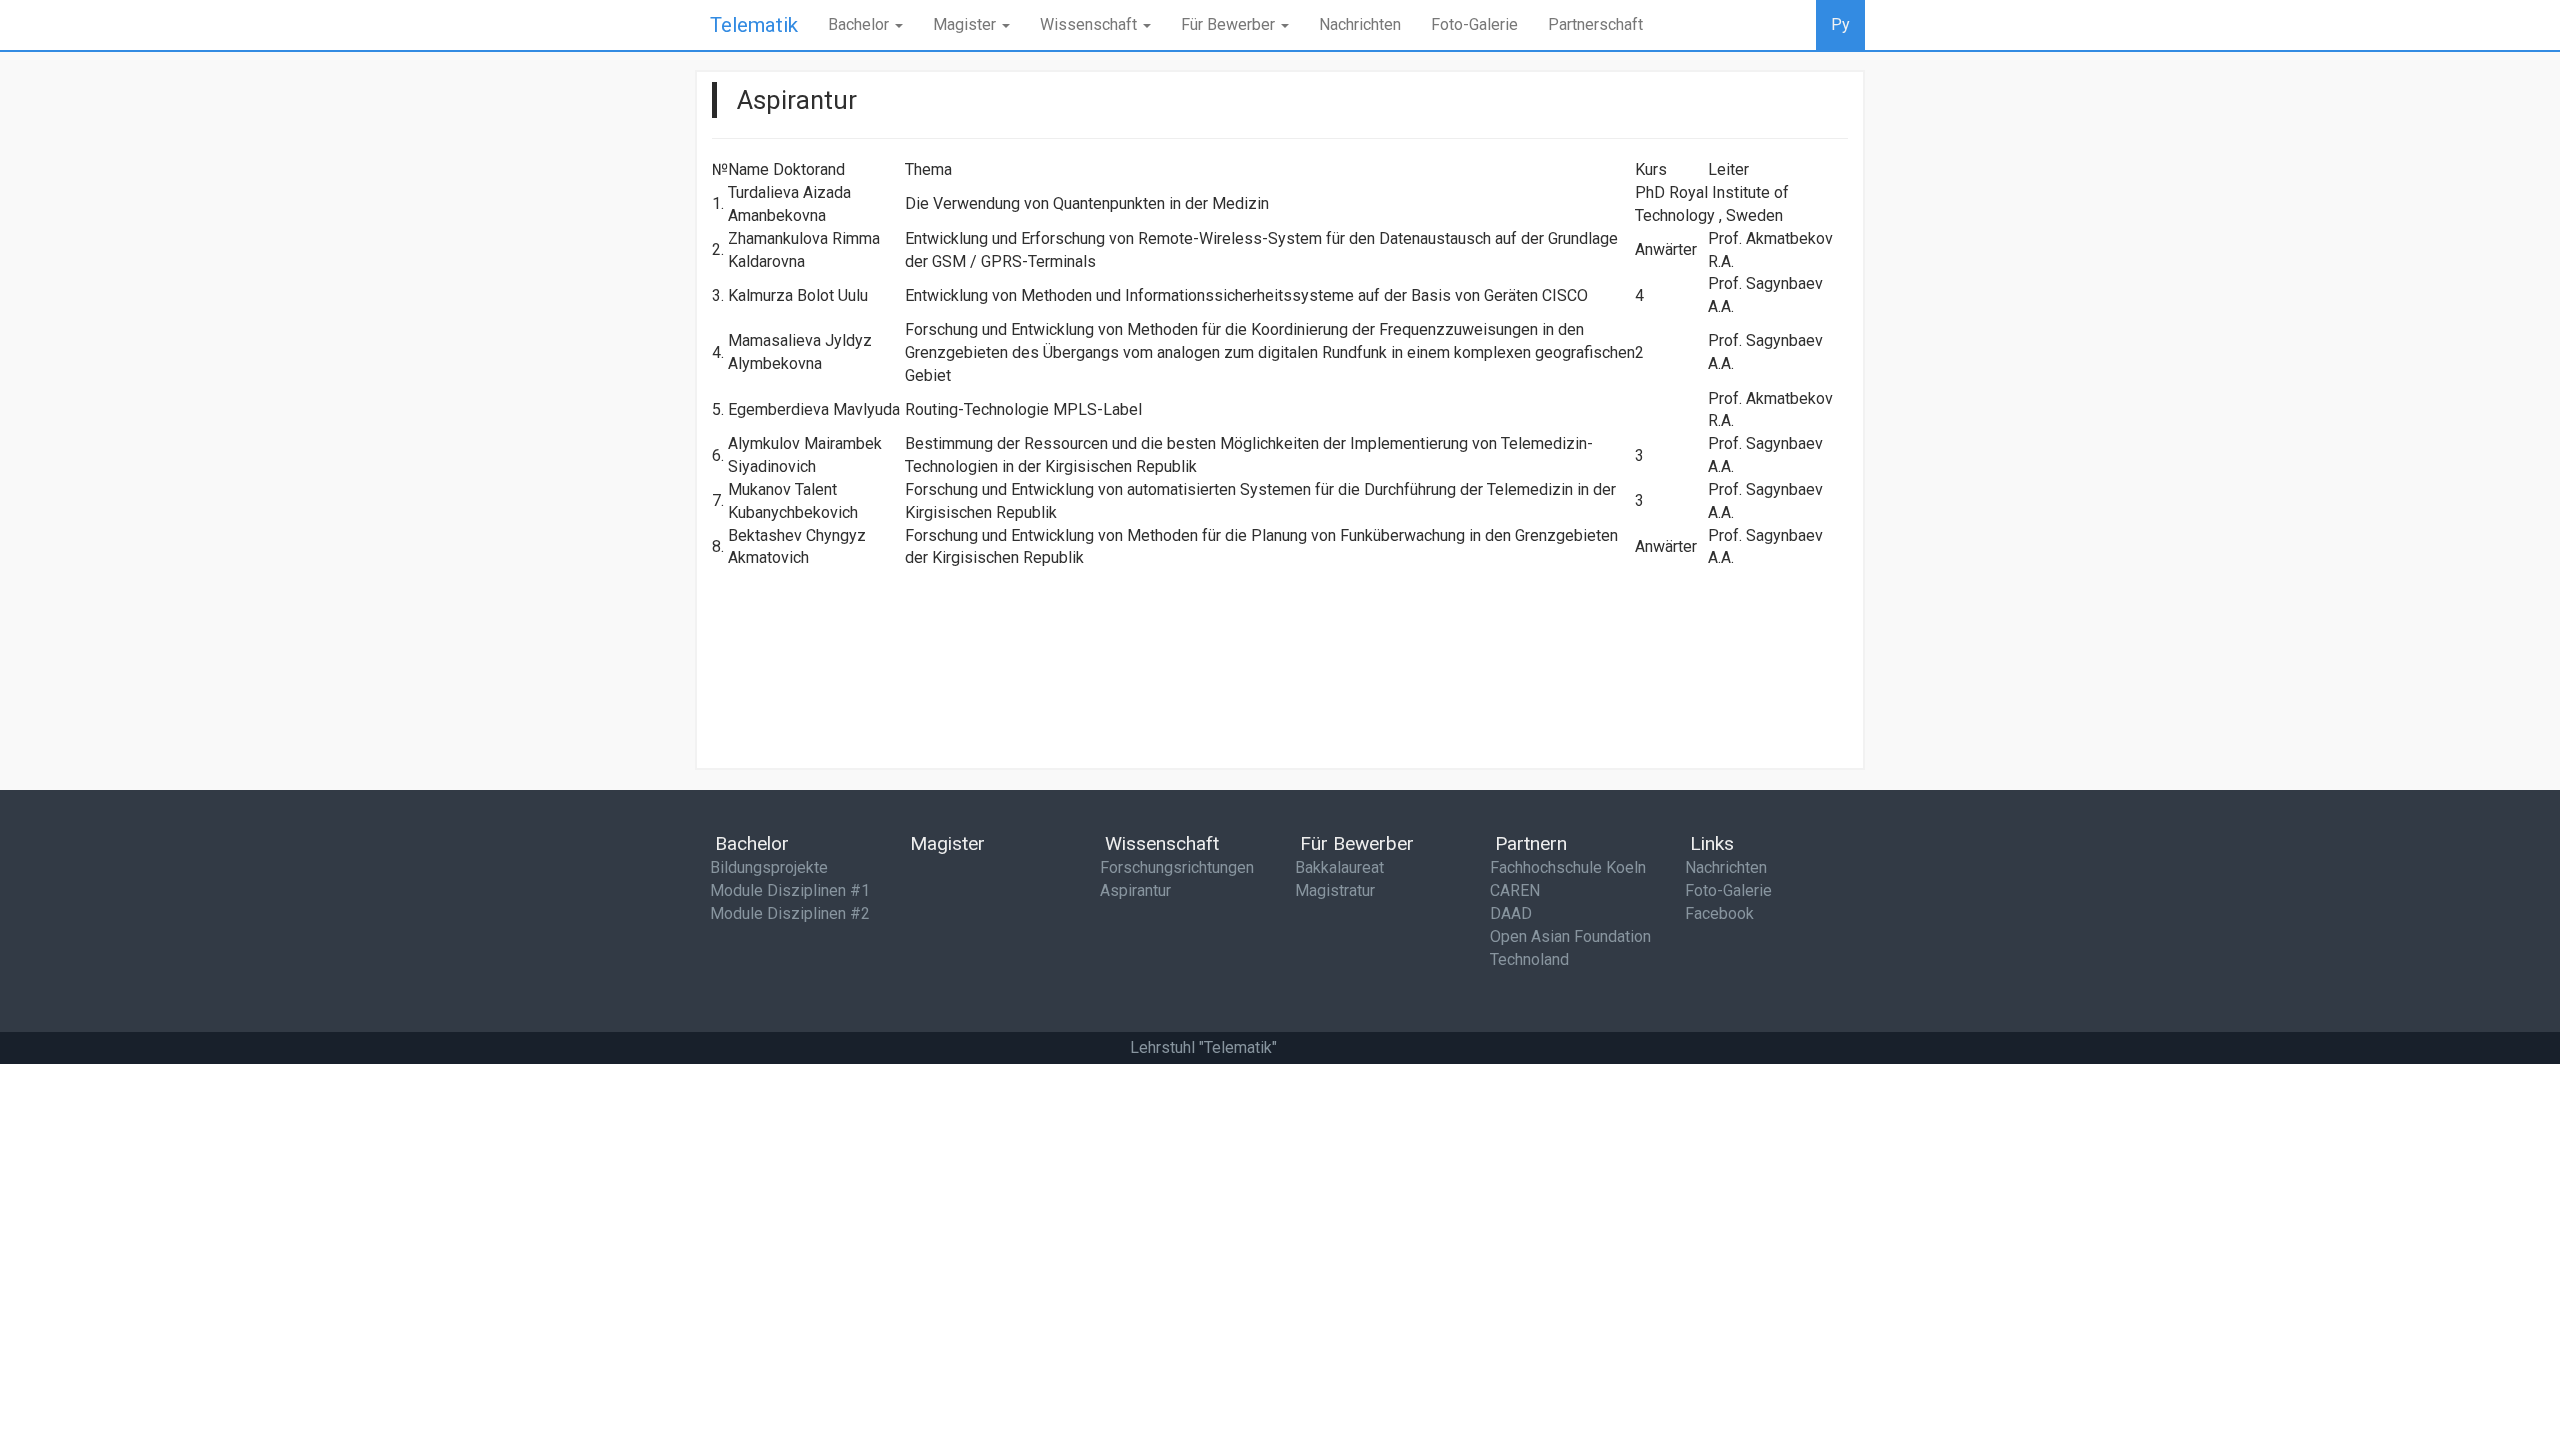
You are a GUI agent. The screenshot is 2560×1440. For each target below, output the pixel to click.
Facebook (1719, 913)
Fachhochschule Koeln (1568, 867)
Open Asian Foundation (1570, 936)
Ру (1840, 24)
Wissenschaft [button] (1090, 24)
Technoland (1529, 959)
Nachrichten (1360, 24)
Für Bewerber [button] (1230, 24)
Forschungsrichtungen (1177, 867)
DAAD (1511, 913)
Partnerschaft (1595, 24)
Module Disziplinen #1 (790, 890)
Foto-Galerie (1474, 24)
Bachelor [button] (860, 24)
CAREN (1515, 890)
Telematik (754, 25)
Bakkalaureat (1339, 867)
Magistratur (1335, 890)
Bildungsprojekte (769, 867)
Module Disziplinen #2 (790, 913)
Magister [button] (966, 24)
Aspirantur (1135, 890)
